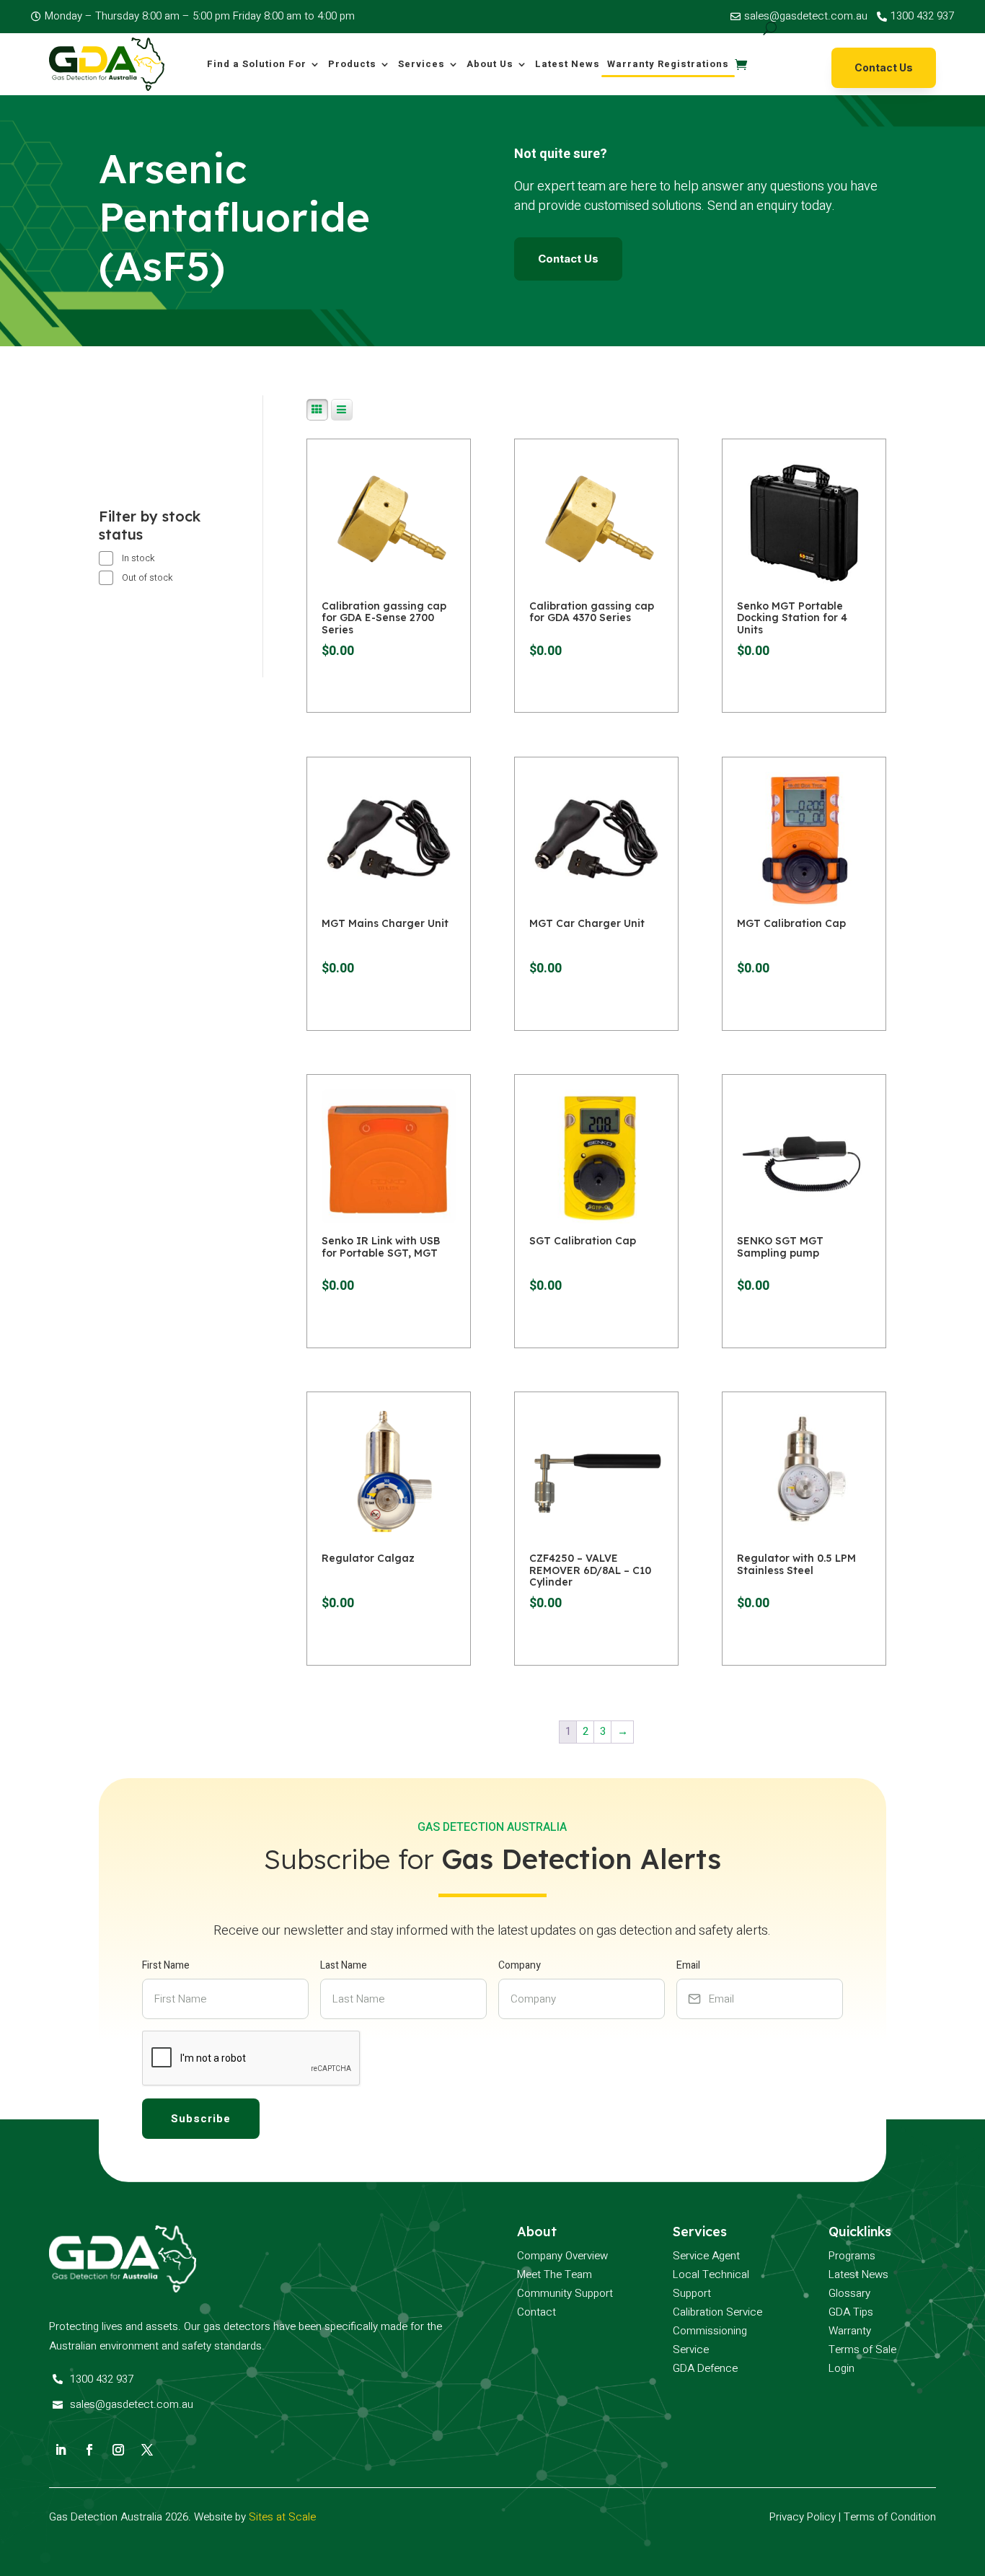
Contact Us (884, 67)
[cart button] (741, 64)
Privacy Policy (803, 2517)
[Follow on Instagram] (118, 2450)
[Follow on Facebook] (89, 2450)
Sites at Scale (282, 2517)
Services (421, 64)
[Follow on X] (147, 2450)
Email (688, 1965)
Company (520, 1965)
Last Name (344, 1965)
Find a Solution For (257, 64)
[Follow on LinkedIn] (61, 2450)
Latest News (567, 64)
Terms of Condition (890, 2517)
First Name (166, 1965)
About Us (490, 64)
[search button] (770, 28)
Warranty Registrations (668, 64)
